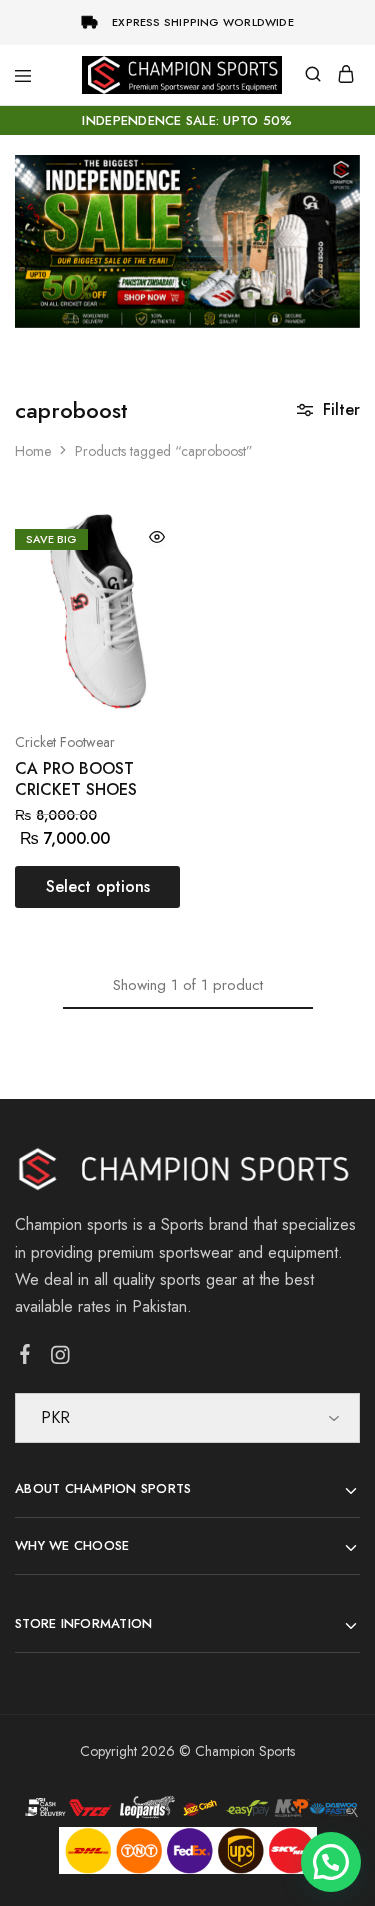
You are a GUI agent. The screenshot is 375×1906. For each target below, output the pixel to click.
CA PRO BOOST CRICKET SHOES (76, 779)
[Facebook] (25, 1358)
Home (33, 451)
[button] (331, 1862)
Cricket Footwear (65, 742)
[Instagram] (60, 1359)
